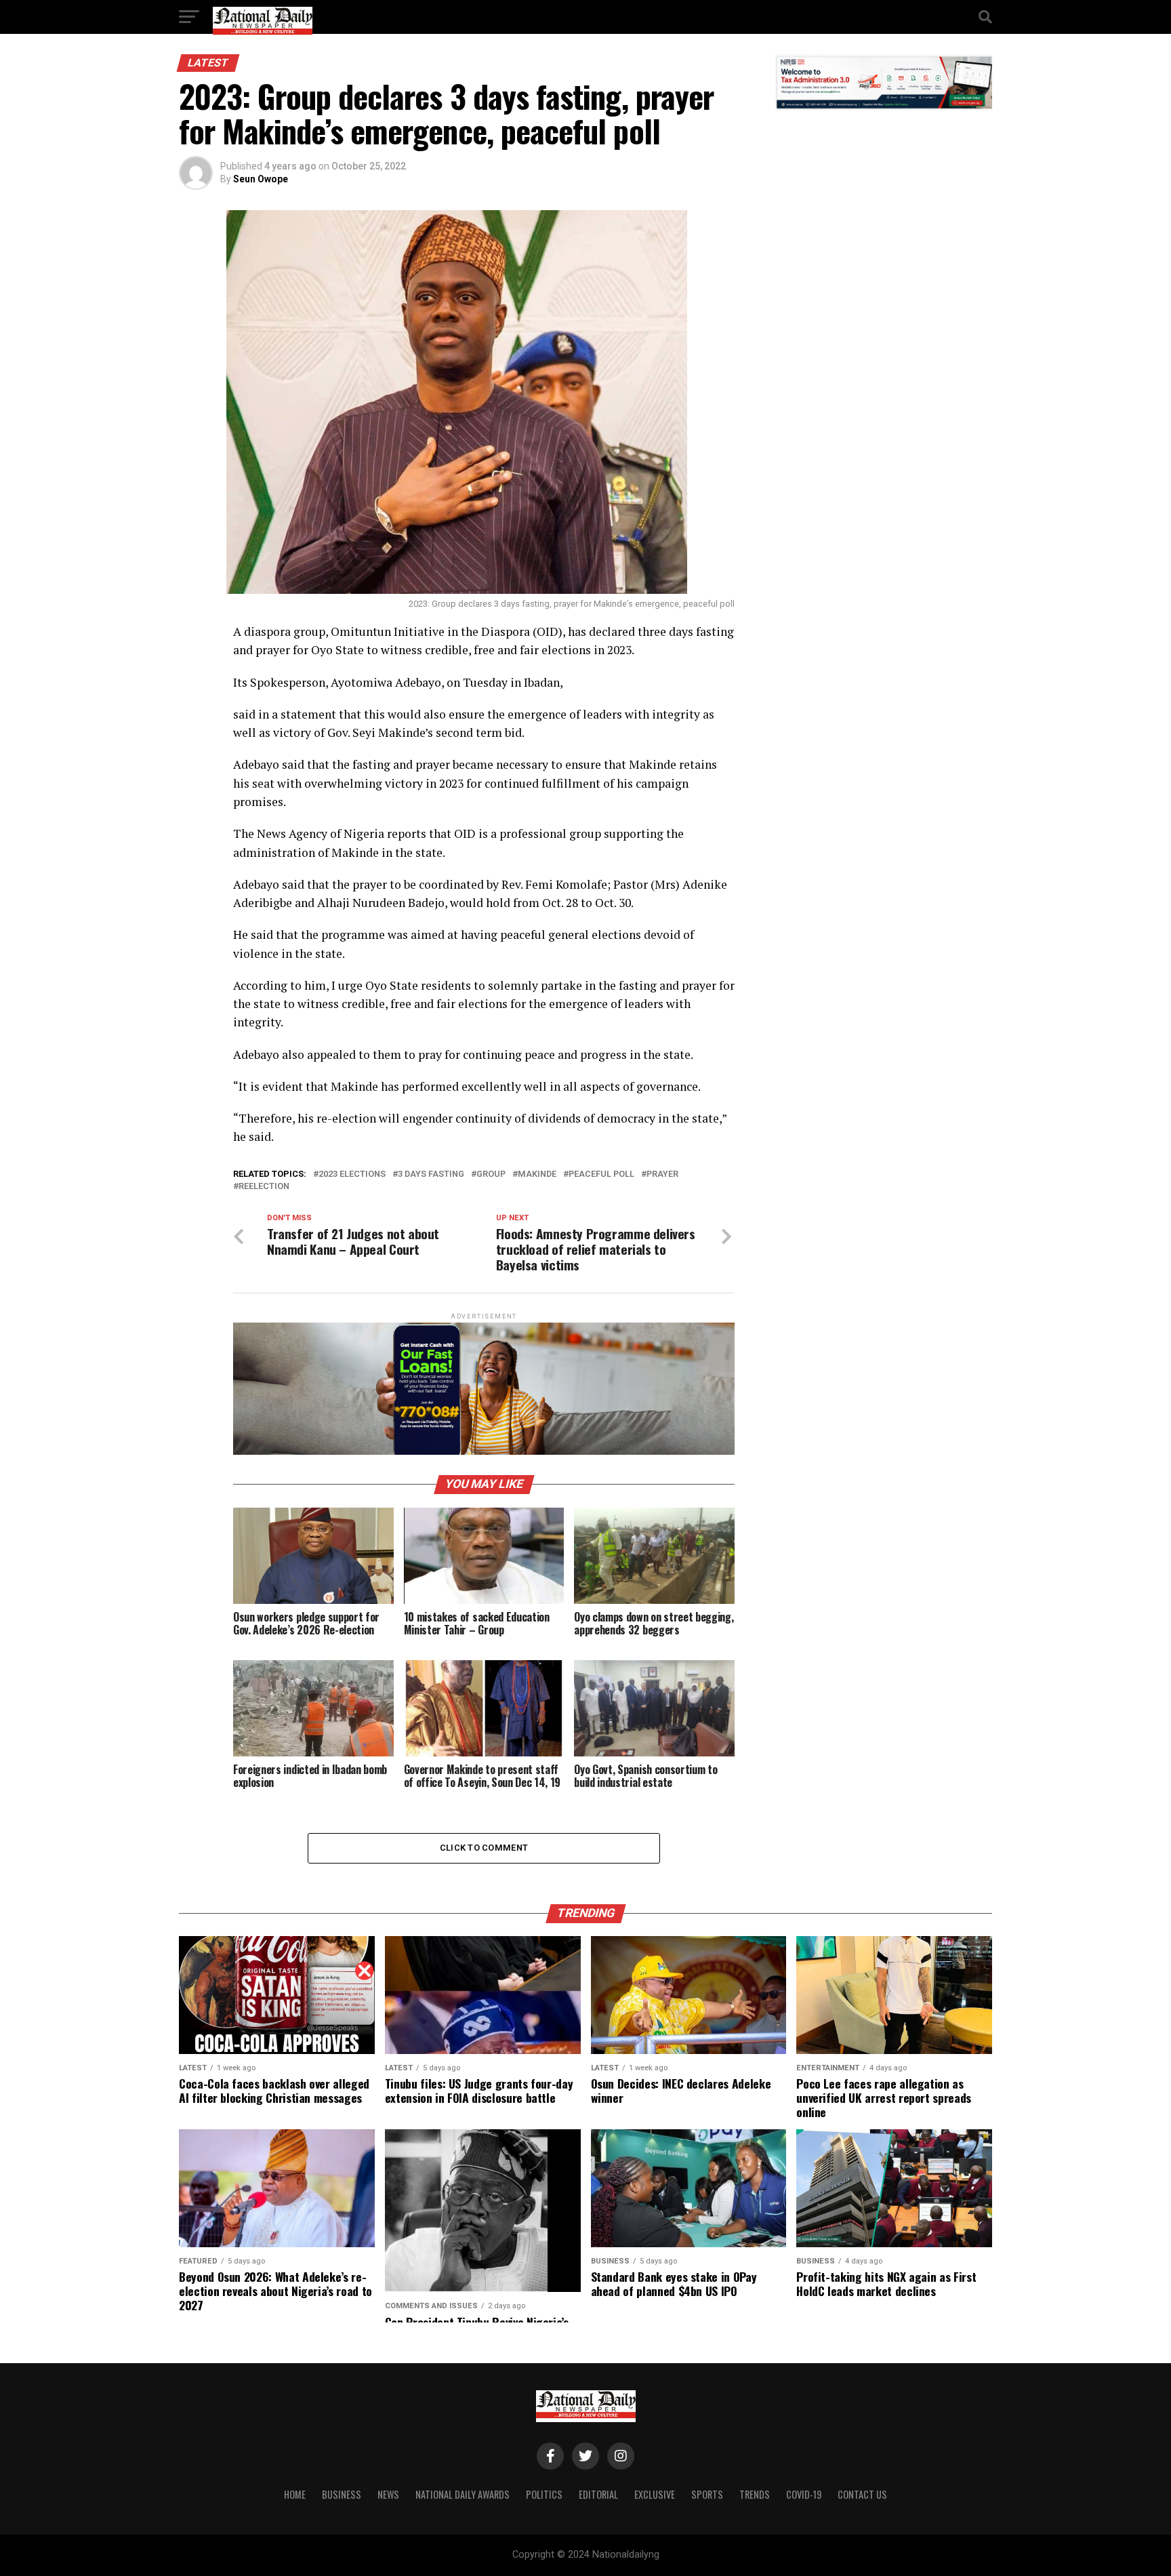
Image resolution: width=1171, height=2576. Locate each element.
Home (295, 2494)
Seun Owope (261, 179)
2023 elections (352, 1174)
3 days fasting (431, 1174)
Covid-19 (804, 2494)
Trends (755, 2494)
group (491, 1174)
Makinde (537, 1174)
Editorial (598, 2494)
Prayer (662, 1174)
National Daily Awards (463, 2494)
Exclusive (655, 2494)
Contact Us (862, 2494)
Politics (544, 2494)
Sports (707, 2494)
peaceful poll (601, 1174)
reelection (264, 1187)
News (388, 2494)
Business (342, 2494)
